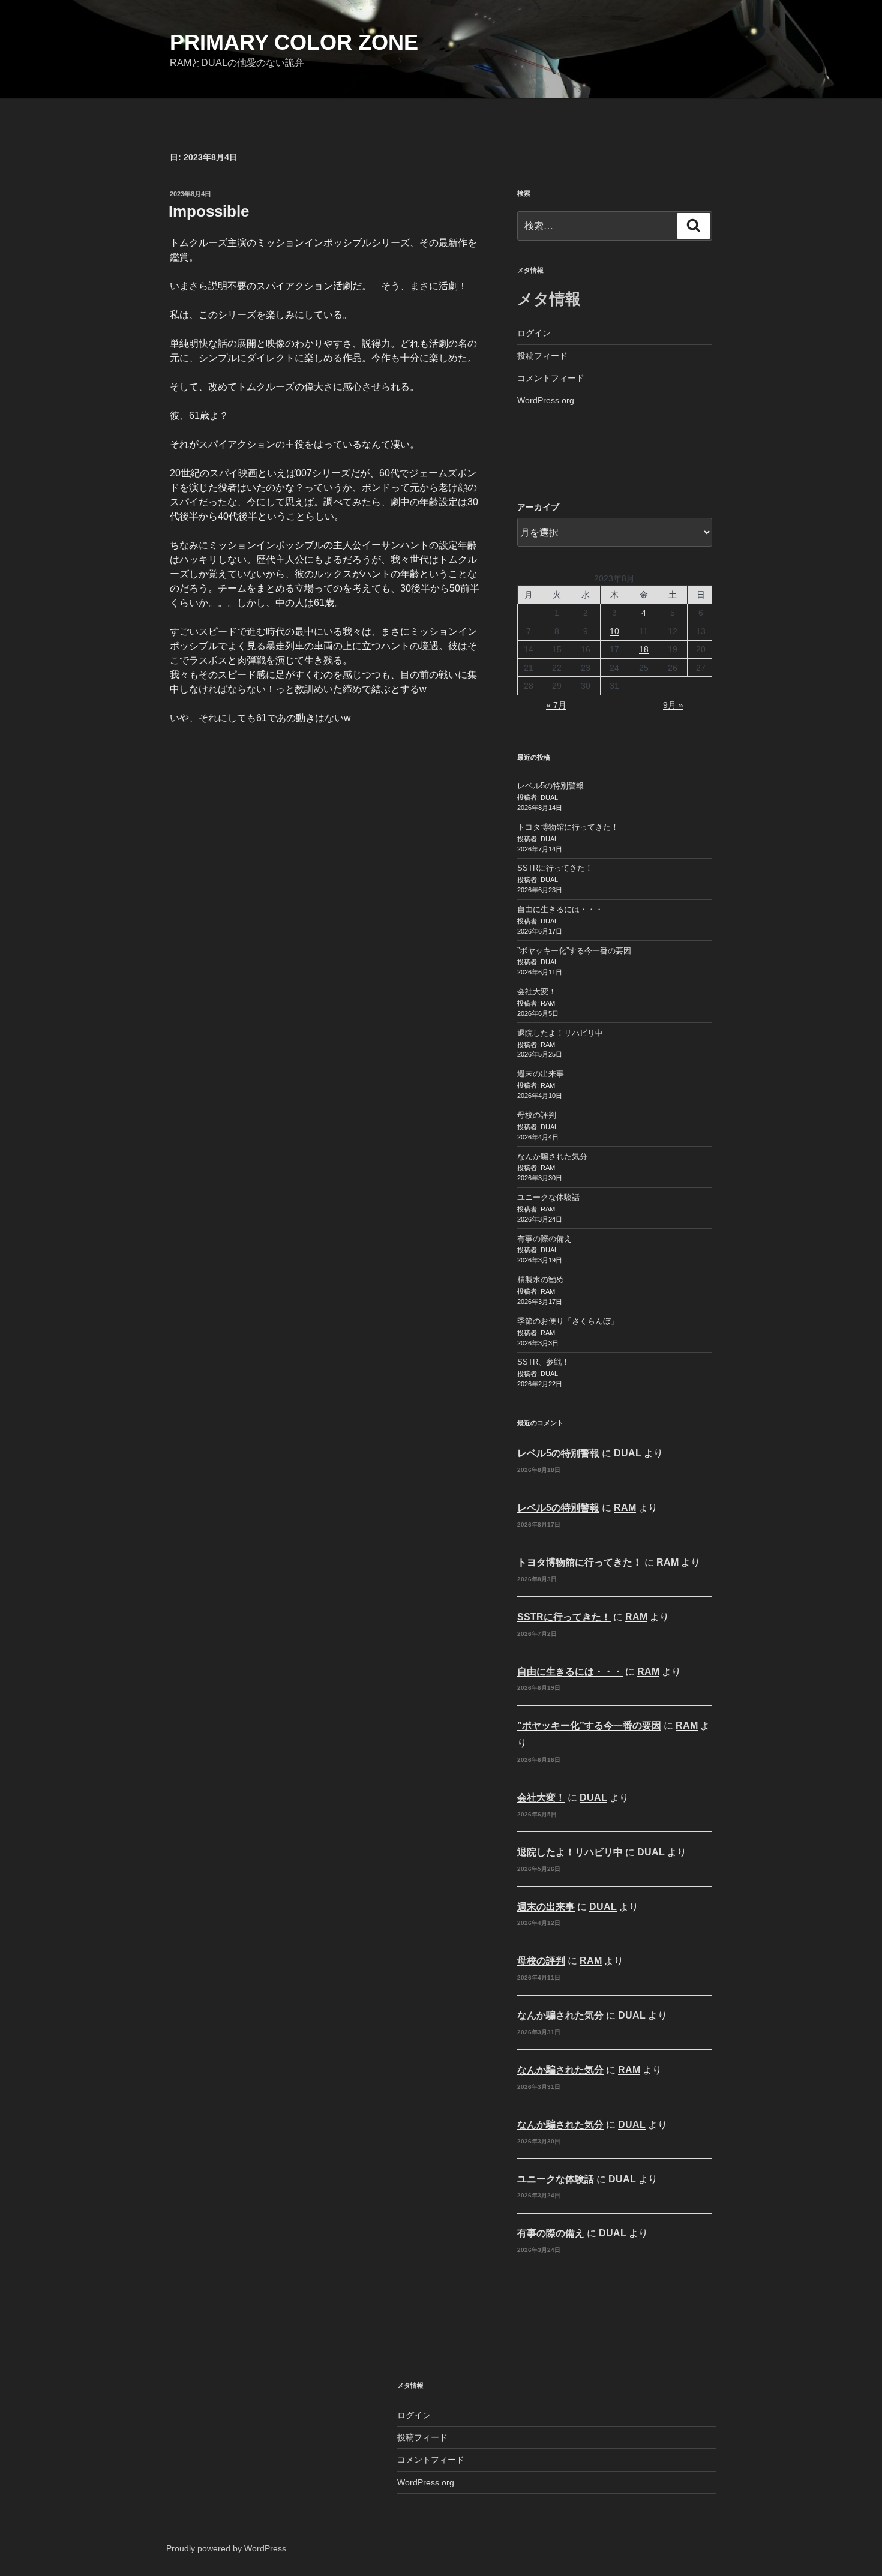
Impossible (209, 211)
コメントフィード (551, 378)
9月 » (673, 705)
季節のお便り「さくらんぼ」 (568, 1321)
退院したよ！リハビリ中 (560, 1033)
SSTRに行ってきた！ (555, 868)
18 (644, 649)
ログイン (534, 333)
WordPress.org (546, 400)
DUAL (628, 1453)
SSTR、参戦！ (543, 1362)
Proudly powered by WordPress (226, 2548)
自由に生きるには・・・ (560, 909)
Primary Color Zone (294, 42)
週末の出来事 (541, 1074)
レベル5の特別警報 (550, 786)
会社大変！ (537, 992)
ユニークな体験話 (548, 1197)
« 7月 (556, 705)
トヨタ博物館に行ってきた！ (568, 827)
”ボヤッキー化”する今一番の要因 (574, 951)
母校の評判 (537, 1115)
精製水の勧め (541, 1280)
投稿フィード (542, 356)
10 (614, 631)
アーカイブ (538, 507)
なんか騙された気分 (552, 1157)
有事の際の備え (544, 1239)
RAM (625, 1508)
